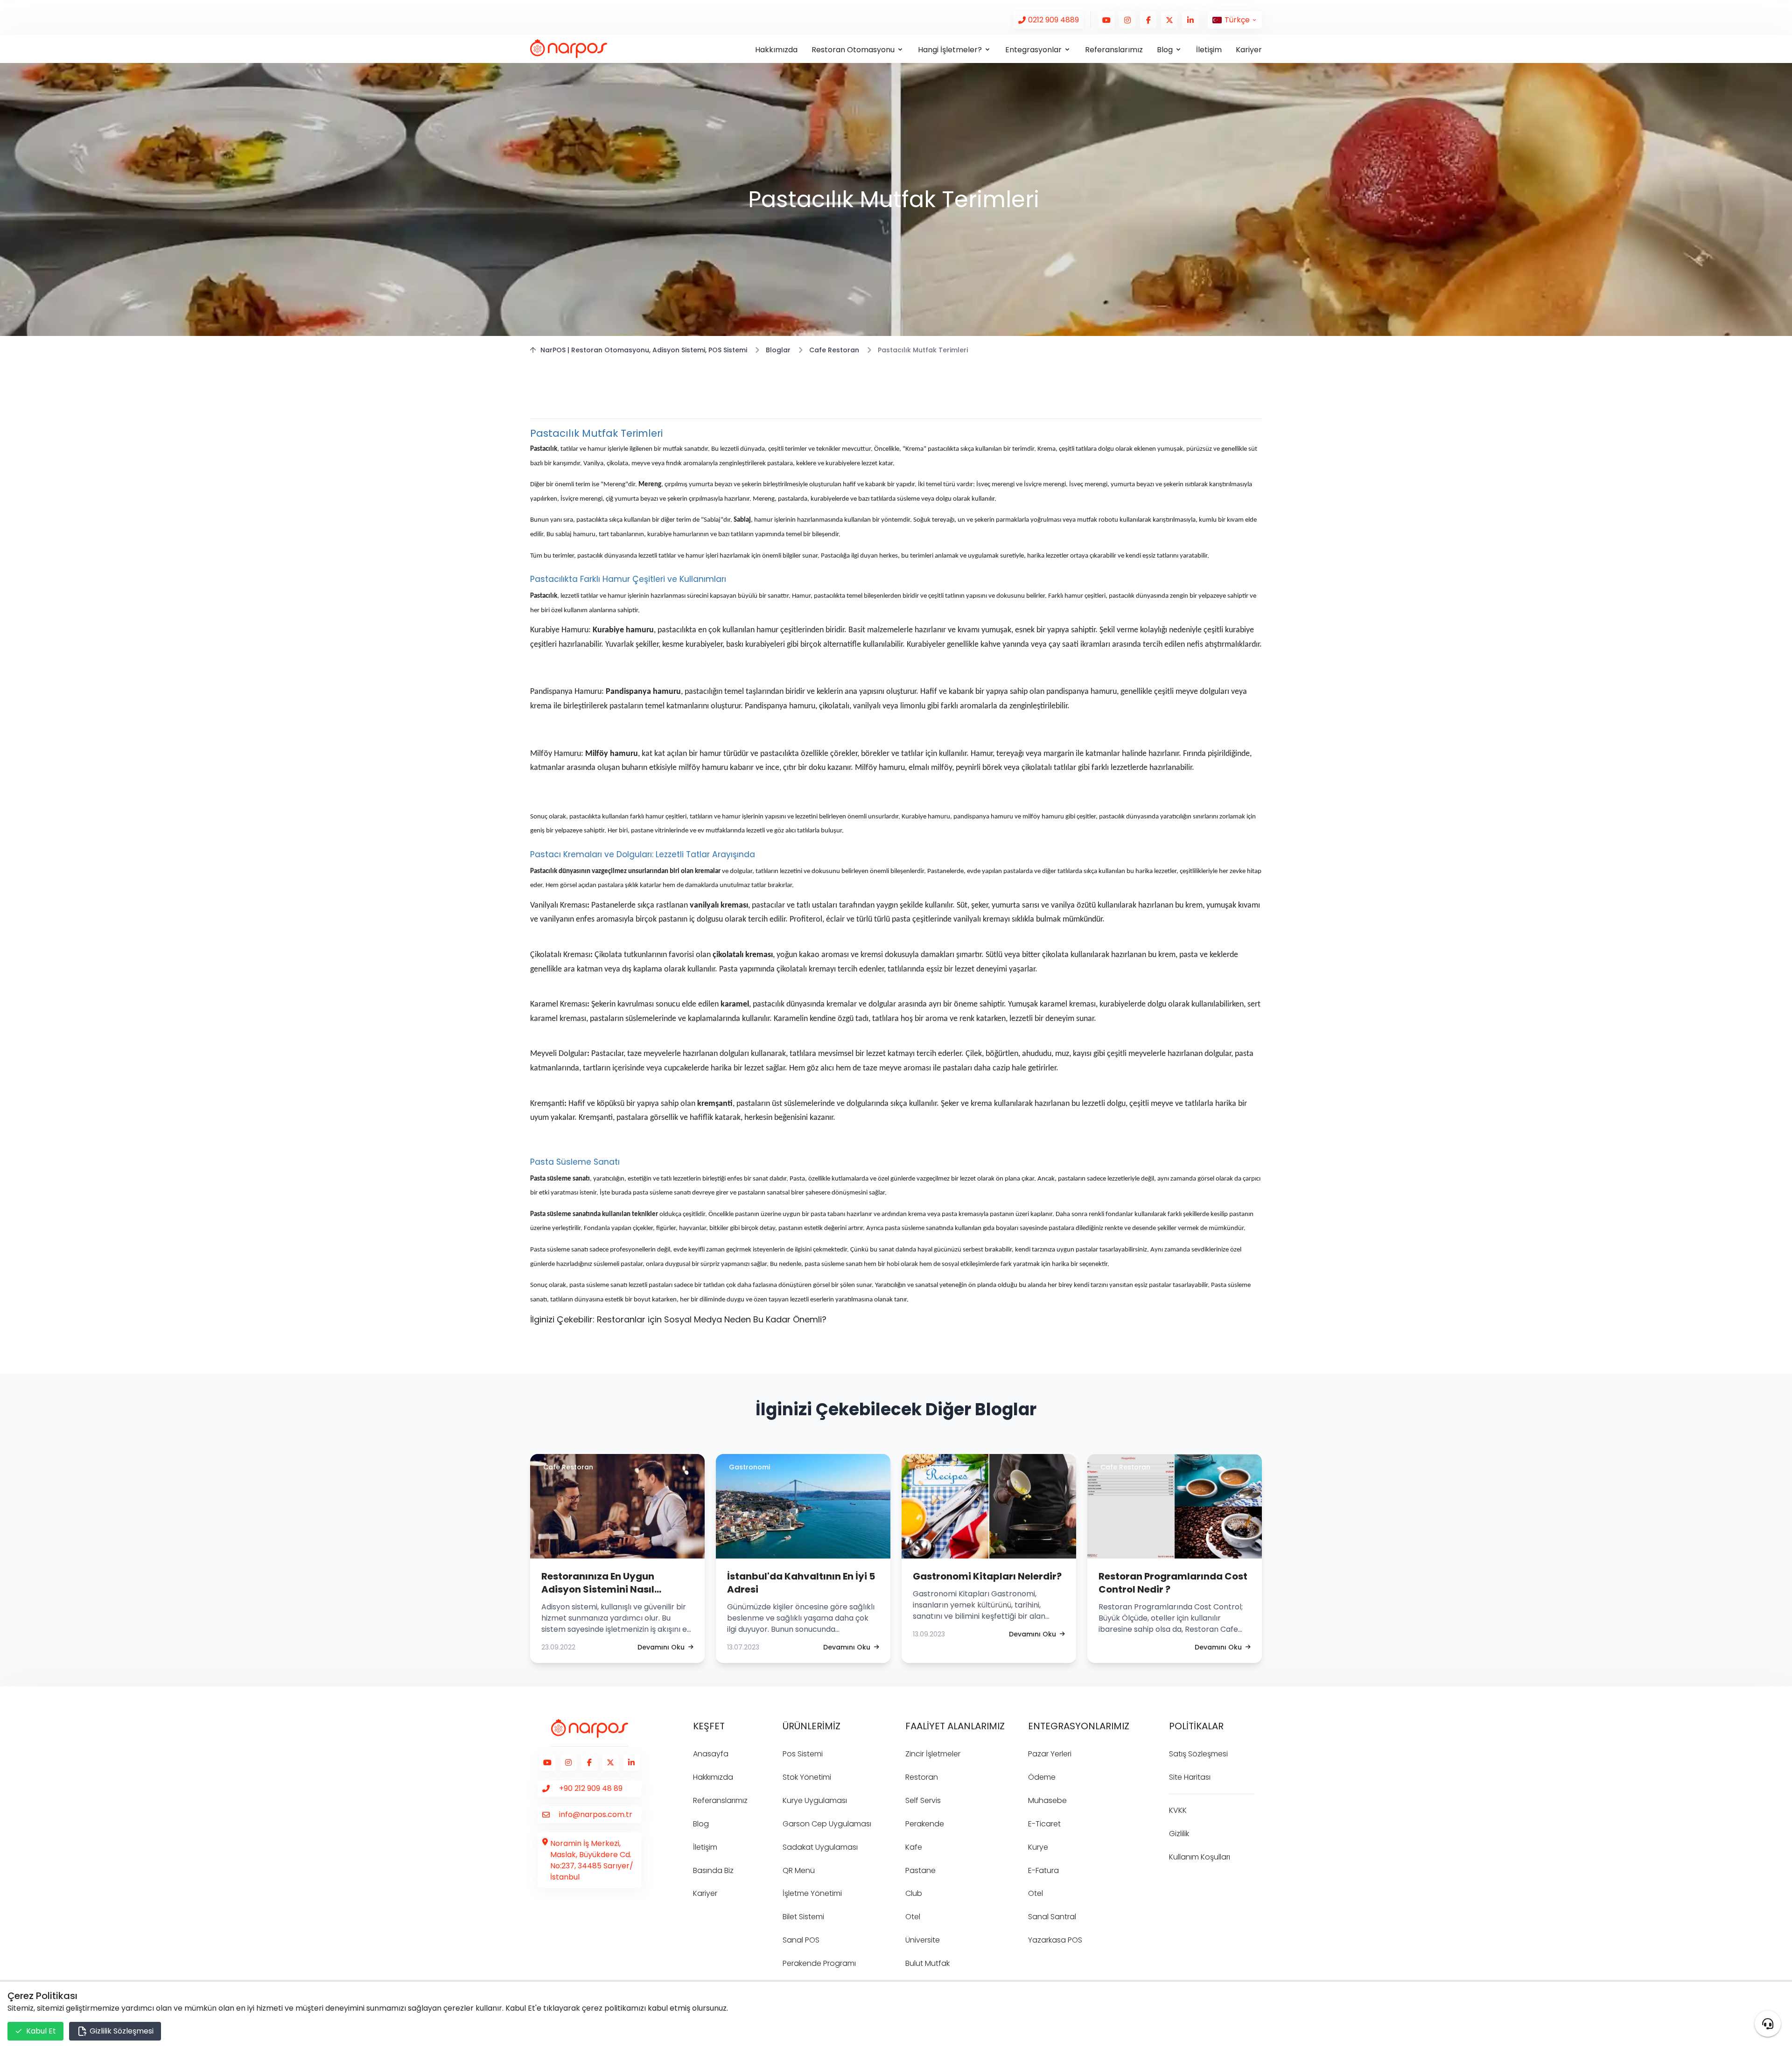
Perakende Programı (819, 1963)
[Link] (1049, 20)
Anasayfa (711, 1754)
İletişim (1209, 50)
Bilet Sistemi (803, 1917)
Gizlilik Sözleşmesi (121, 2031)
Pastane (920, 1870)
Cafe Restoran (834, 350)
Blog (701, 1824)
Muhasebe (1047, 1800)
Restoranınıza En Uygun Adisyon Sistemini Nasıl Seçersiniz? (598, 1589)
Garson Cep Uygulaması (827, 1824)
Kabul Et (41, 2031)
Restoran (922, 1777)
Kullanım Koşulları (1200, 1857)
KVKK (1178, 1810)
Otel (913, 1917)
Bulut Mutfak (927, 1963)
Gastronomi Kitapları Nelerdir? (987, 1576)
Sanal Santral (1052, 1917)
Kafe (914, 1847)
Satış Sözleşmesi (1198, 1754)
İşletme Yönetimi (812, 1893)
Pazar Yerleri (1050, 1754)
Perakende (925, 1824)
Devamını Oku (661, 1647)
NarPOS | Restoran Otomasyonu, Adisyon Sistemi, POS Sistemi (644, 350)
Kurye (1038, 1847)
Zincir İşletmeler (933, 1754)
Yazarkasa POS (1055, 1940)
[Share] (1768, 2024)
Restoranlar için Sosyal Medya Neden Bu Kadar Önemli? (712, 1319)
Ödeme (1042, 1777)
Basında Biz (713, 1870)
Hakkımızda (776, 50)
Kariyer (1249, 50)
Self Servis (923, 1800)
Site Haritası (1190, 1777)
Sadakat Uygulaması (820, 1847)
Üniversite (923, 1940)
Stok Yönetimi (807, 1777)
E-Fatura (1043, 1870)
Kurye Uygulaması (815, 1800)
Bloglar (778, 350)
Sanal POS (801, 1940)
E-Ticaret (1044, 1824)
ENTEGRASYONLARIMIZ (1079, 1726)
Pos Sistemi (803, 1754)
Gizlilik (1179, 1834)
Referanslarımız (1114, 50)
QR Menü (799, 1870)
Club (914, 1893)
